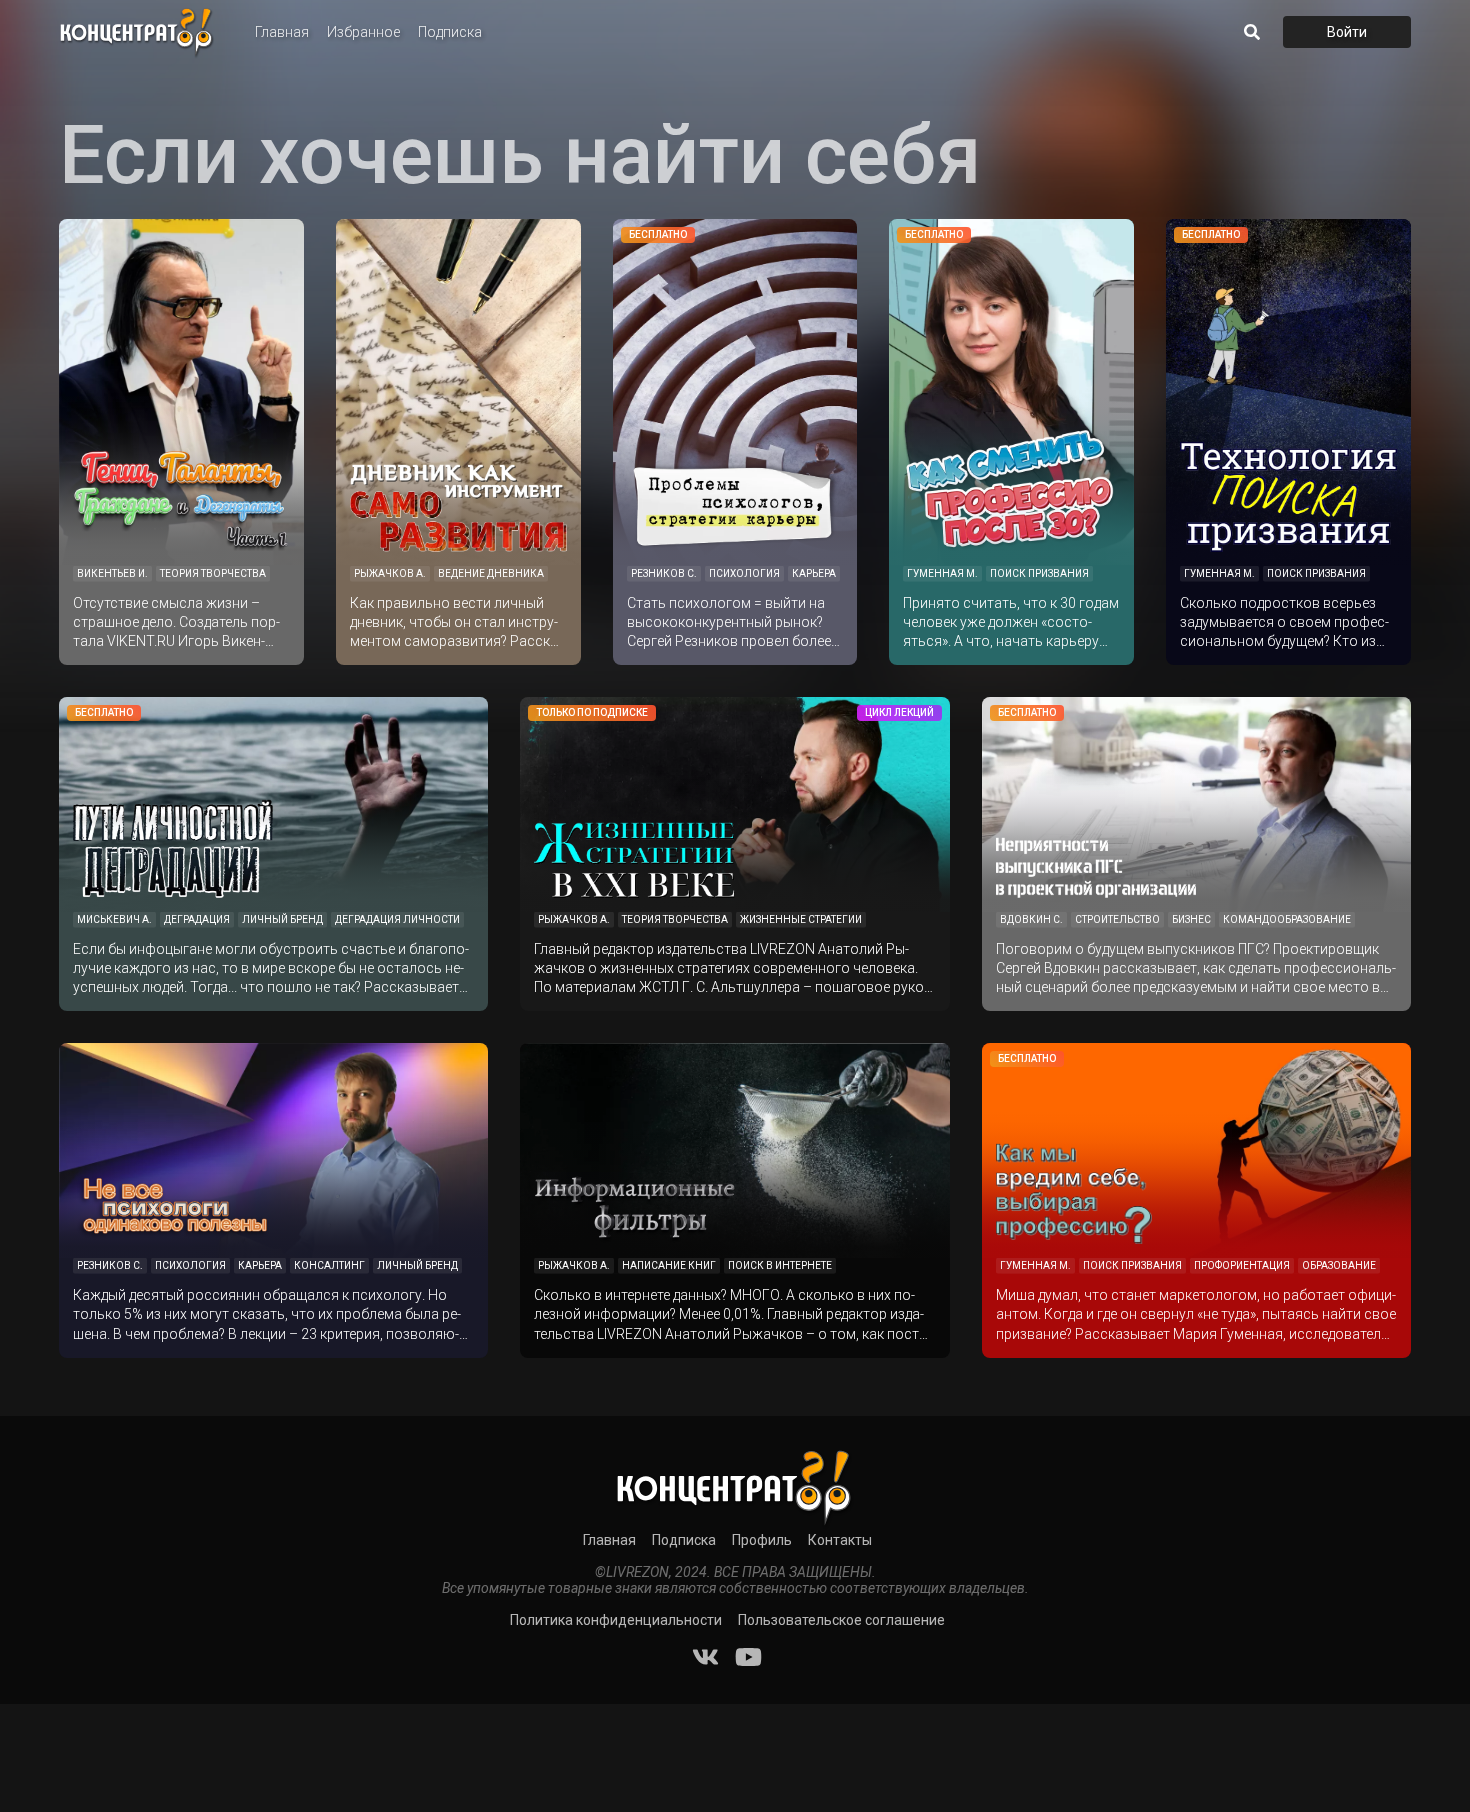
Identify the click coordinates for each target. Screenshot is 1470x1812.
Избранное (363, 32)
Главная (282, 32)
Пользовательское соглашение (841, 1620)
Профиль (762, 1540)
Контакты (840, 1540)
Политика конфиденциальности (616, 1620)
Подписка (450, 32)
